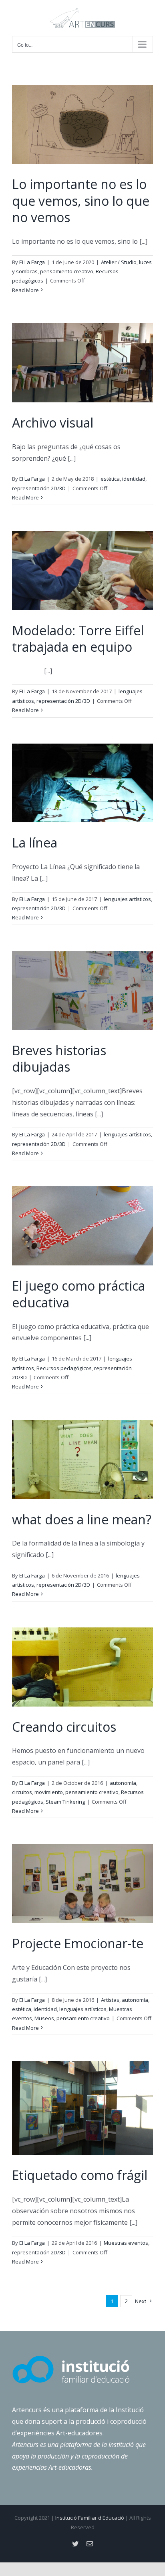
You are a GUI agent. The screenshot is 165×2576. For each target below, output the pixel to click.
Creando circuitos (64, 1727)
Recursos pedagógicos (64, 1368)
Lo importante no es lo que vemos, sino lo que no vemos (81, 201)
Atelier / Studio (119, 262)
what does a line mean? (82, 1519)
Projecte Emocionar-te (78, 1943)
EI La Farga (32, 262)
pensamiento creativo (67, 271)
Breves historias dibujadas (59, 1059)
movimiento (49, 1792)
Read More (25, 290)
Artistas (110, 2000)
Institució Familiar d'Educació (90, 2518)
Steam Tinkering (65, 1802)
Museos (44, 2018)
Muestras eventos (126, 2243)
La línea (35, 842)
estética (110, 479)
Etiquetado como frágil (80, 2175)
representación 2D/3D (39, 488)
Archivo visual (53, 423)
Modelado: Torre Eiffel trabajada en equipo (78, 639)
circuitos (22, 1792)
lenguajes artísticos (127, 899)
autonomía (123, 1783)
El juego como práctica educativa (78, 1294)
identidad (134, 479)
